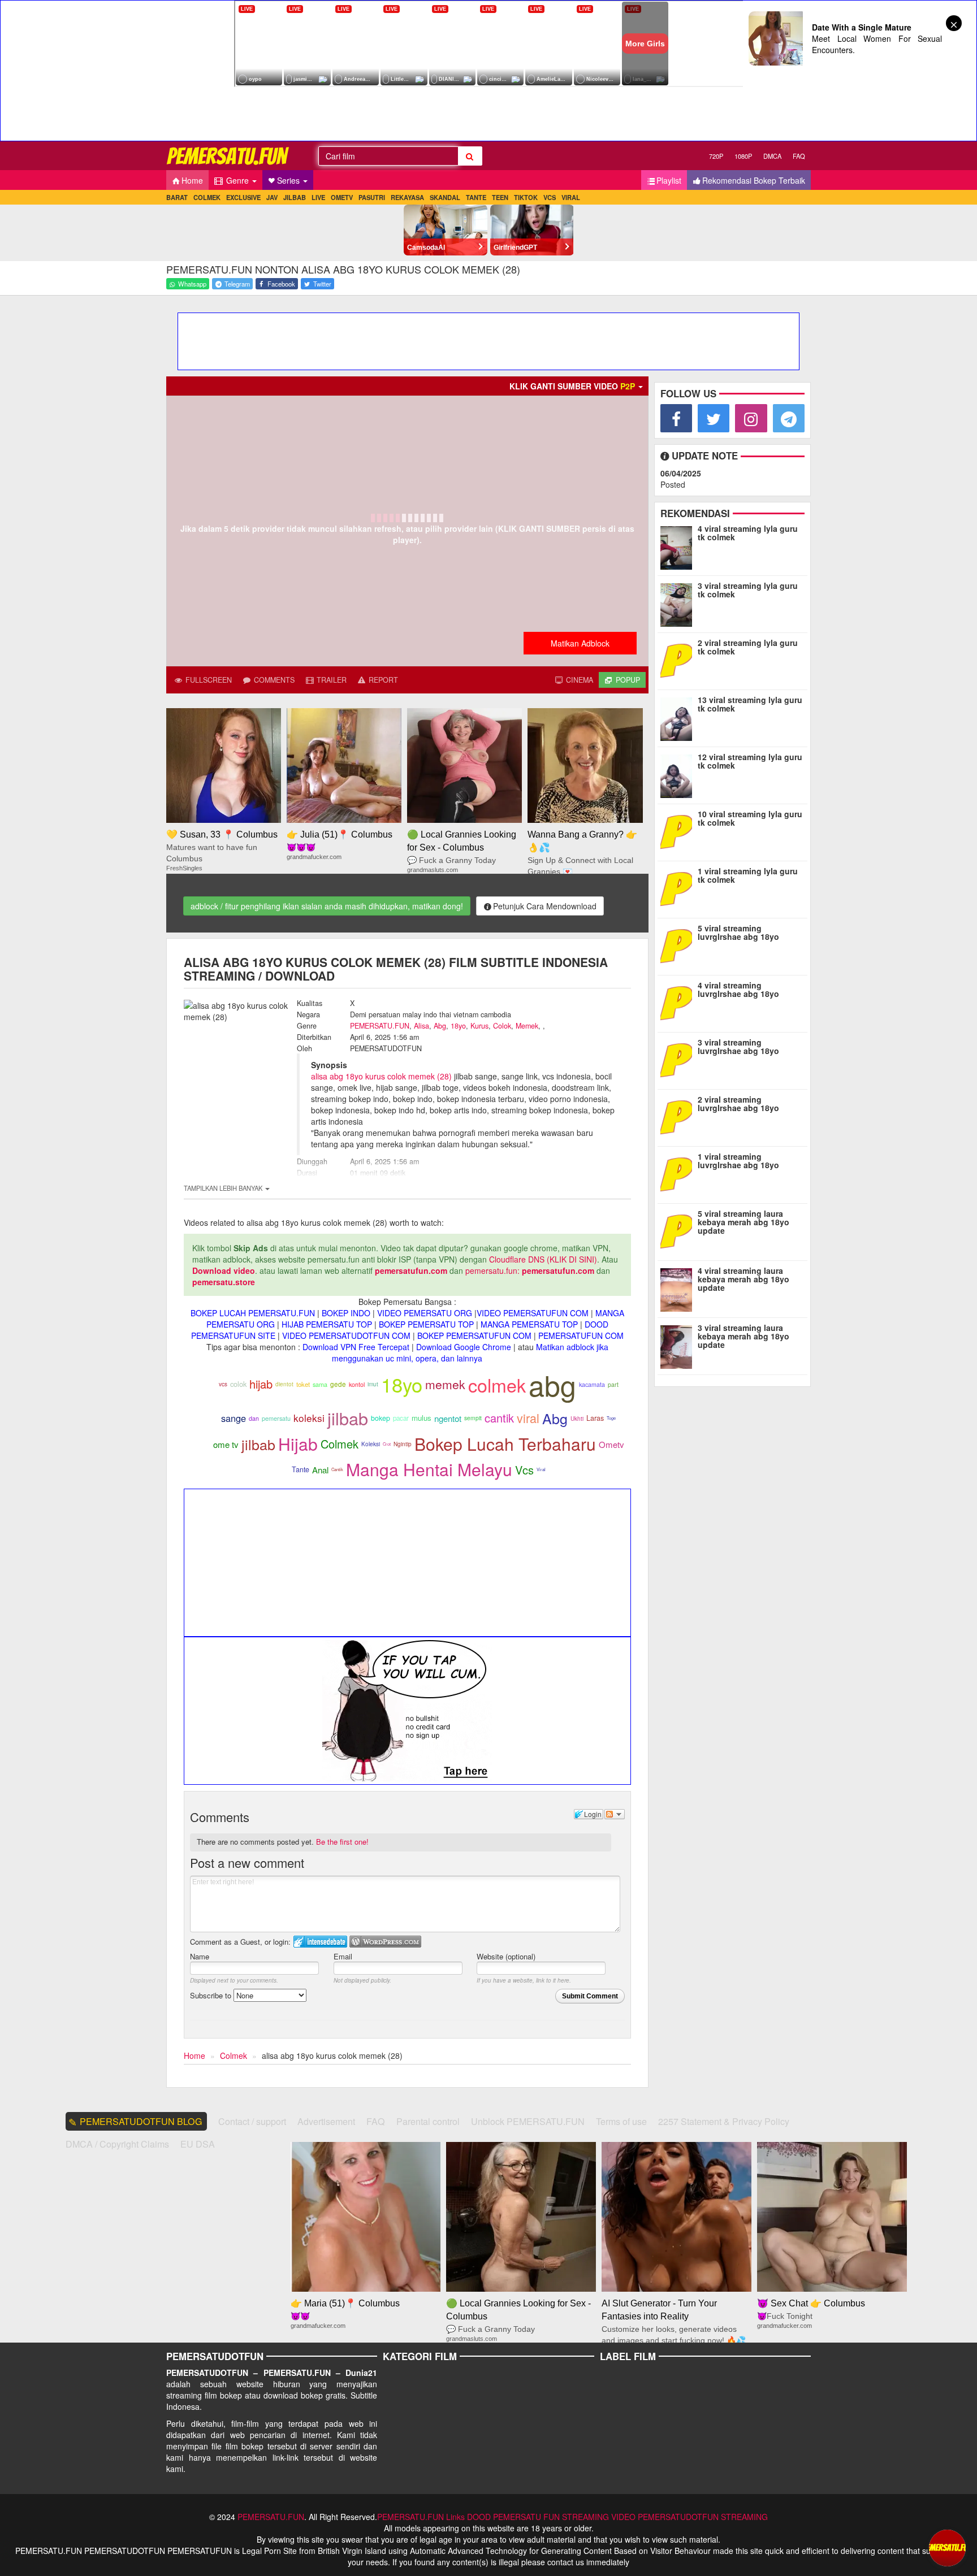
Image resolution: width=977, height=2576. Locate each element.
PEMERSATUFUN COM (581, 1335)
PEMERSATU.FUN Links (421, 2517)
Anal (320, 1470)
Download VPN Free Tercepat (356, 1347)
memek (445, 1384)
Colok (502, 1026)
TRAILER (330, 680)
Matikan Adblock (580, 643)
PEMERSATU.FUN (380, 1026)
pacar (401, 1418)
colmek (497, 1385)
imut (373, 1384)
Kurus (479, 1026)
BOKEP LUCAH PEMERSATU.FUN (253, 1313)
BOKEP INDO (346, 1313)
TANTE (476, 197)
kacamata (592, 1384)
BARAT (177, 197)
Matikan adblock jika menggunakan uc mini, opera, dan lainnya (470, 1352)
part (613, 1384)
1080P (743, 156)
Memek (527, 1026)
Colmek (340, 1444)
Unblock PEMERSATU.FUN (528, 2121)
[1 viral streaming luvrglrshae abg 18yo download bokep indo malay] (677, 1173)
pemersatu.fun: (492, 1270)
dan (254, 1418)
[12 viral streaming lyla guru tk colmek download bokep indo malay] (679, 774)
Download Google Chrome (464, 1347)
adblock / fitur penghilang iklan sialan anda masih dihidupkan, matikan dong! (327, 906)
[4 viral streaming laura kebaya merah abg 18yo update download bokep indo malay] (679, 1287)
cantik (499, 1418)
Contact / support (252, 2121)
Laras (595, 1418)
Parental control (428, 2121)
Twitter (321, 284)
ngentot (448, 1418)
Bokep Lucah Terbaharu (505, 1444)
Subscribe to (212, 1995)
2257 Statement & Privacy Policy (724, 2121)
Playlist (669, 180)
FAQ (799, 156)
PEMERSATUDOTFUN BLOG (141, 2121)
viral (528, 1418)
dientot (284, 1384)
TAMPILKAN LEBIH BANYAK (224, 1188)
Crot (387, 1444)
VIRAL (571, 197)
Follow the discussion (615, 1814)
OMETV (342, 197)
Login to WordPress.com (385, 1942)
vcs (223, 1384)
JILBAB (295, 197)
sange (234, 1418)
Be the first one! (342, 1842)
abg (552, 1384)
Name (200, 1956)
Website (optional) (506, 1956)
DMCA (772, 156)
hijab (261, 1384)
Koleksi (371, 1444)
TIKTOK (526, 197)
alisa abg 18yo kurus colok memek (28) (381, 1076)
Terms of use (621, 2121)
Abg (440, 1026)
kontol (357, 1384)
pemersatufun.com (411, 1270)
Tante (301, 1469)
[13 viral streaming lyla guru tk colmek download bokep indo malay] (679, 717)
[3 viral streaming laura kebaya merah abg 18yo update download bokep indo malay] (679, 1345)
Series (289, 180)
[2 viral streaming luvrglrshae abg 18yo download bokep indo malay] (679, 1116)
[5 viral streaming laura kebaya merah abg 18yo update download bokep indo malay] (679, 1230)
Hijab (298, 1444)
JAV (272, 197)
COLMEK (207, 197)
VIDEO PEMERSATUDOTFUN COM (346, 1335)
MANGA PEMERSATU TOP (529, 1324)
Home (192, 180)
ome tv (226, 1444)
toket (303, 1384)
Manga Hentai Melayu (429, 1469)
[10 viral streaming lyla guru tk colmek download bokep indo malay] (676, 831)
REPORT (382, 680)
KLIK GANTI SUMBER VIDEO (572, 386)
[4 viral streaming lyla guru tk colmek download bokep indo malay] (679, 545)
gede (338, 1384)
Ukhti (577, 1419)
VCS (550, 197)
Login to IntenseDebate (320, 1942)
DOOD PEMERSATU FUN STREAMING (538, 2517)
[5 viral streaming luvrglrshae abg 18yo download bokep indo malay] (679, 945)
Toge (611, 1418)
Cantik (337, 1469)
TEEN (500, 197)
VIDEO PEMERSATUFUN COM (533, 1313)
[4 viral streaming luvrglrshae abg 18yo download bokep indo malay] (679, 1002)
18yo (458, 1026)
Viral (541, 1469)
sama (320, 1384)
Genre (237, 180)
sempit (473, 1418)
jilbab (348, 1418)
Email (343, 1956)
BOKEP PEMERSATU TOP (426, 1324)
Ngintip (403, 1444)
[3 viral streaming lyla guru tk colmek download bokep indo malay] (679, 602)
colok (238, 1384)
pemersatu (276, 1418)
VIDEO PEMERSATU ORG (425, 1313)
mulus (422, 1418)
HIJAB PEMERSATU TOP (327, 1324)
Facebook (280, 284)
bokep (381, 1418)
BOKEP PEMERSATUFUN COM (474, 1335)
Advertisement (326, 2121)
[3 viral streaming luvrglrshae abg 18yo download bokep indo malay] (679, 1059)
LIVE (318, 197)
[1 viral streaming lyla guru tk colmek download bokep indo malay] (679, 888)
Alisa (422, 1026)
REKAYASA (407, 197)
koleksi (309, 1418)
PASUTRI (372, 197)
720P (716, 156)
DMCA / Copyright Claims (117, 2144)
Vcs (524, 1470)
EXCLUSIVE (243, 197)
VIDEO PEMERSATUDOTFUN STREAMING (689, 2517)
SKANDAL (445, 197)
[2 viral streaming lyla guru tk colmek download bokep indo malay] (679, 660)
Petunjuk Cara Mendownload (545, 906)
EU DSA (198, 2144)
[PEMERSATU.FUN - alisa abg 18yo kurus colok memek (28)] (228, 156)
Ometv (611, 1444)
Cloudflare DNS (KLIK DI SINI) (543, 1259)
